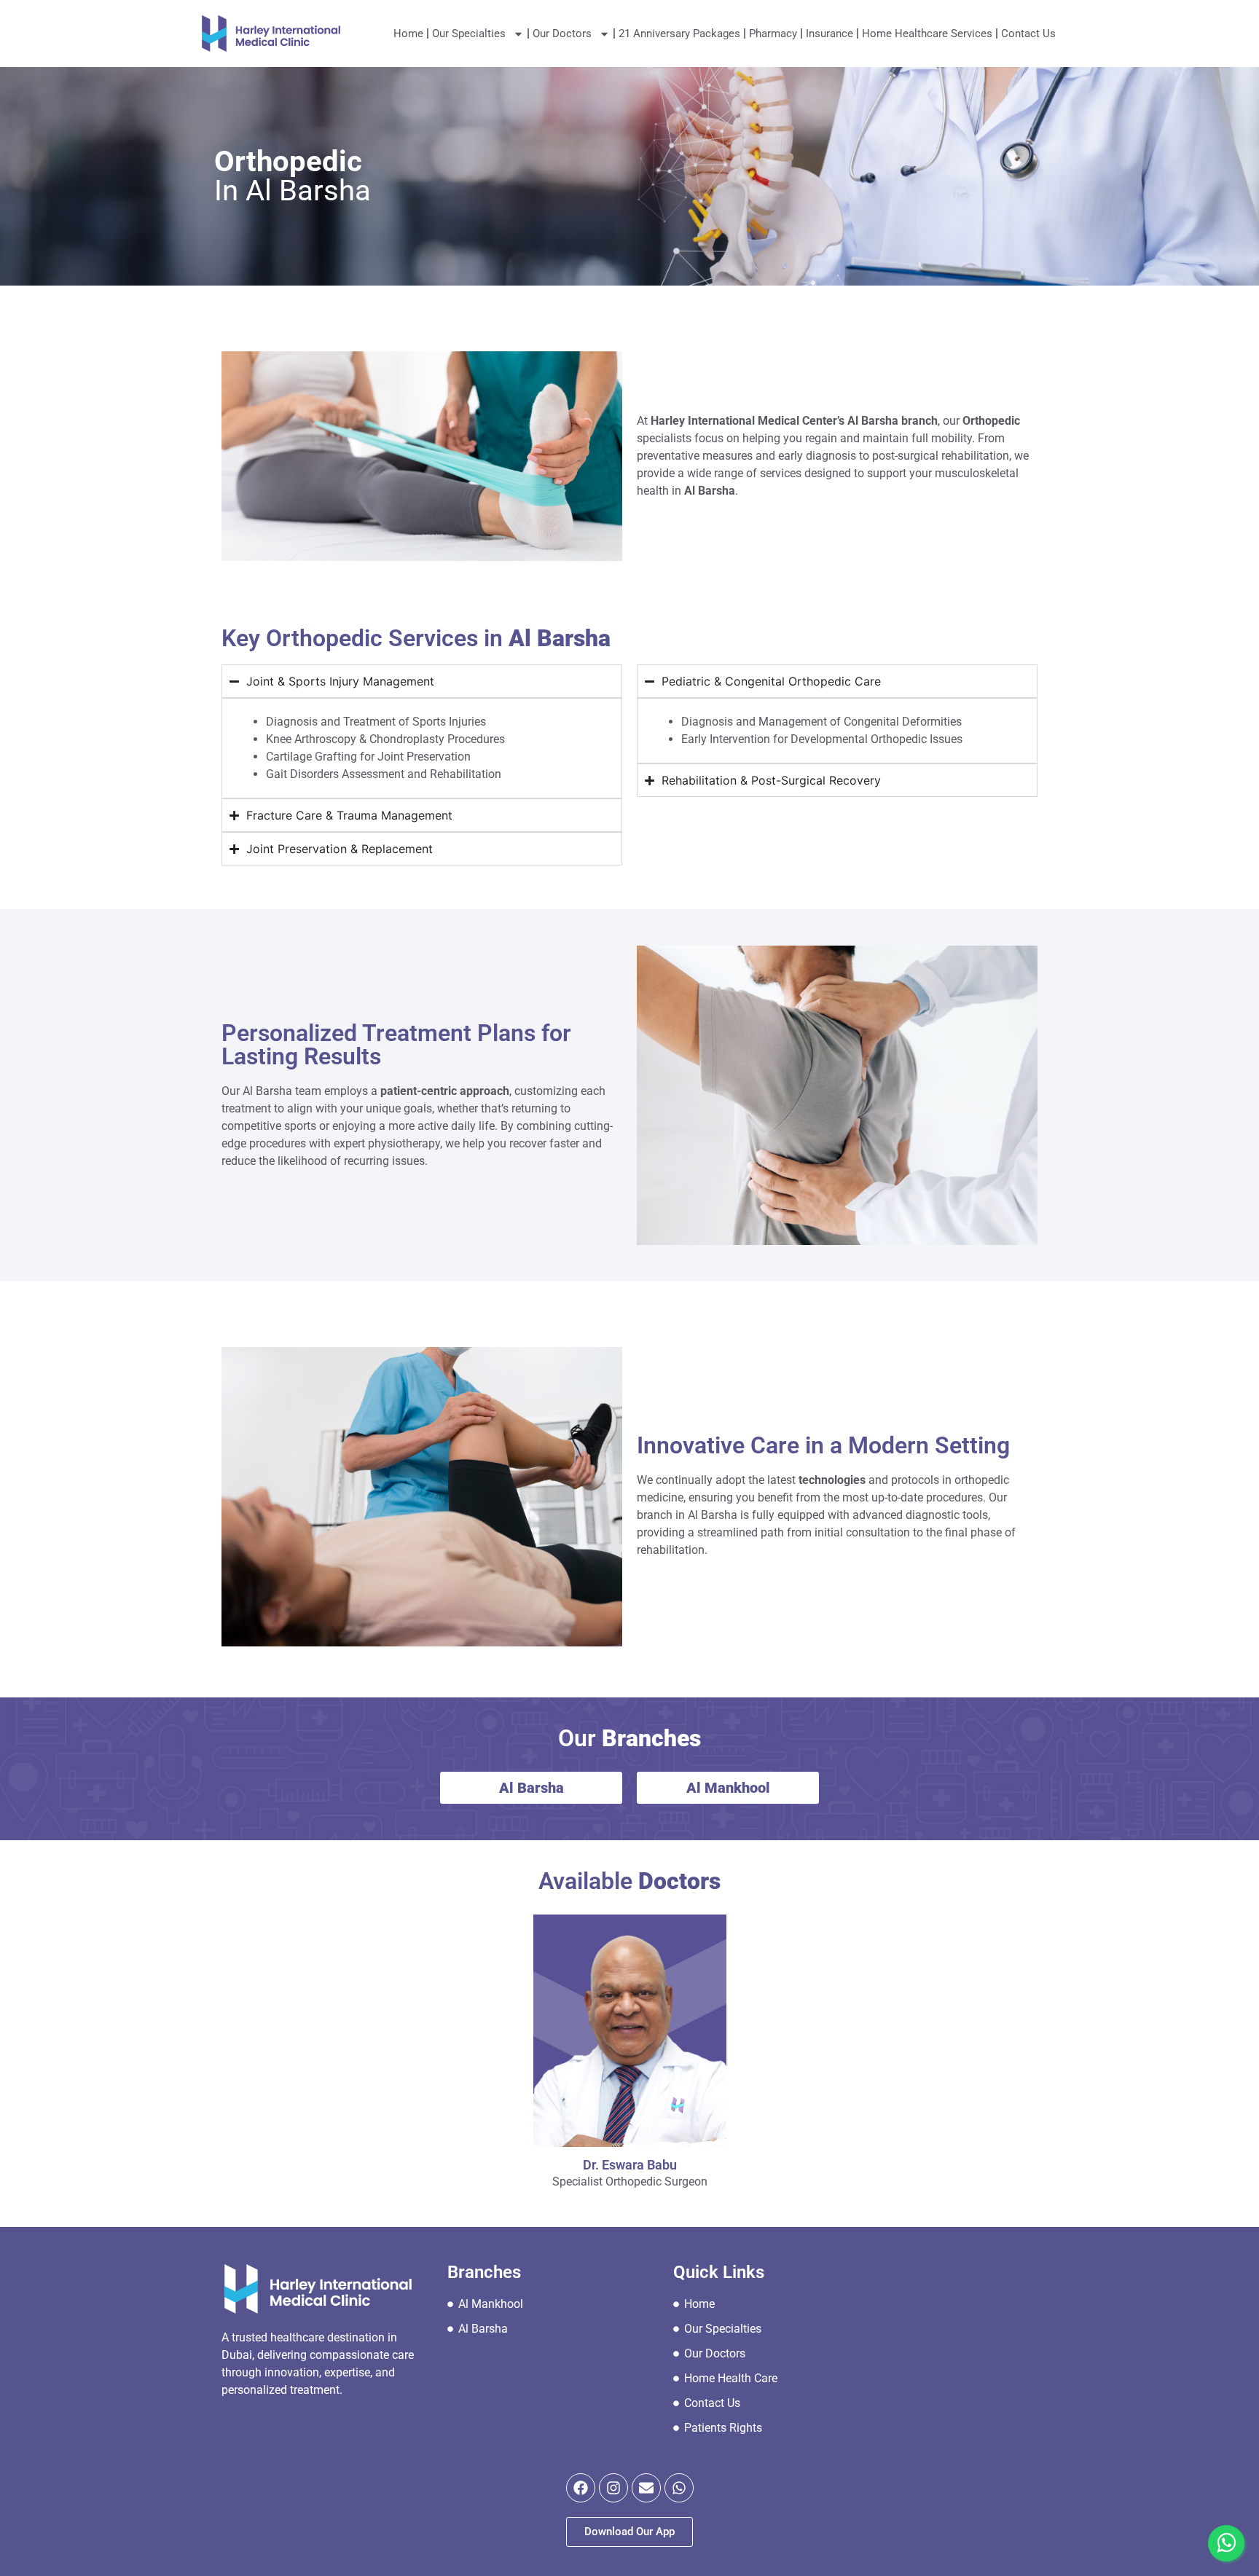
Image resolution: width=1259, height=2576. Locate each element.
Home (408, 34)
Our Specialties (469, 34)
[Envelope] (646, 2488)
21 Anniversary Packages (679, 34)
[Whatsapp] (679, 2488)
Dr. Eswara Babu (630, 2165)
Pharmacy (773, 34)
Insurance (829, 34)
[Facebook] (581, 2488)
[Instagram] (613, 2488)
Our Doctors (562, 34)
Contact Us (1028, 34)
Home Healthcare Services (927, 34)
